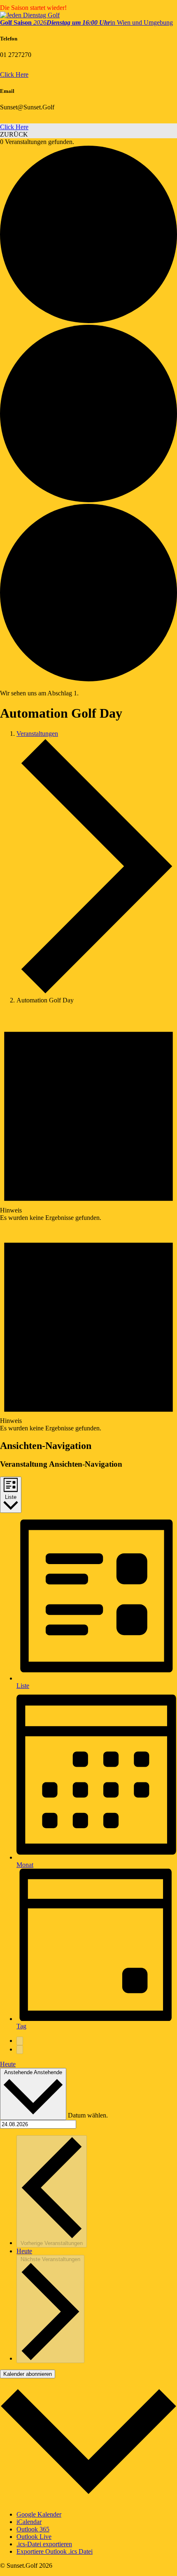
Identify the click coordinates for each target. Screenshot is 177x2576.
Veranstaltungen (37, 734)
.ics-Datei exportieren (44, 2544)
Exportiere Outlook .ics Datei (55, 2551)
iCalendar (29, 2522)
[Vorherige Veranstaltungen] (20, 2041)
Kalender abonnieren (28, 2374)
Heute (8, 2064)
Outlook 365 (33, 2529)
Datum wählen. (88, 2115)
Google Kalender (39, 2514)
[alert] (88, 1116)
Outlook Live (34, 2537)
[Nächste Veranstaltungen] (20, 2050)
